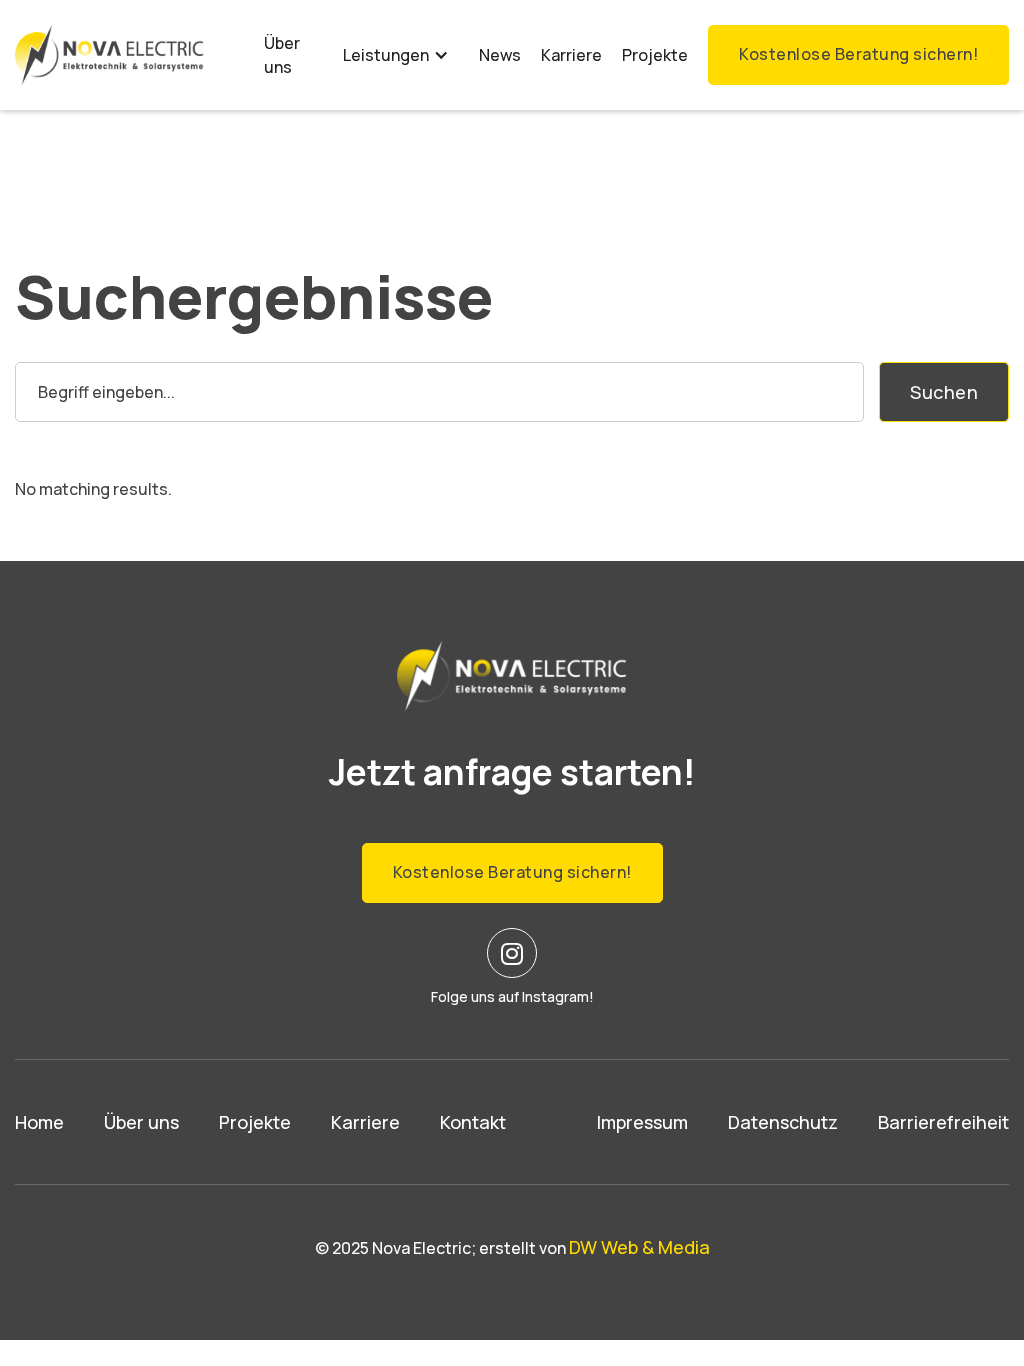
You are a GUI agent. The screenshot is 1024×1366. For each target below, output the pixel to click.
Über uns (282, 55)
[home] (109, 55)
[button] (396, 55)
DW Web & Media (639, 1247)
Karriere (571, 55)
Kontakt (473, 1122)
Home (39, 1122)
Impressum (642, 1122)
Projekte (655, 55)
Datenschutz (783, 1122)
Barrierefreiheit (943, 1122)
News (500, 55)
